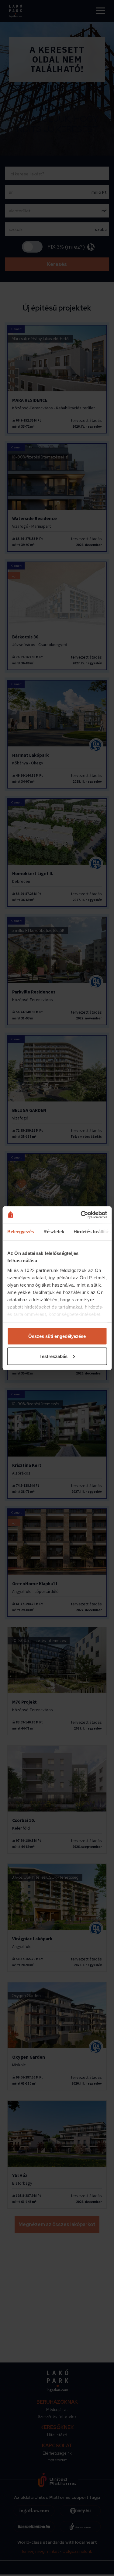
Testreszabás (54, 1356)
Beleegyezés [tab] (21, 1232)
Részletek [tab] (54, 1232)
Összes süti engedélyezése (57, 1336)
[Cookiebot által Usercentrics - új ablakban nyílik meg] (81, 1215)
